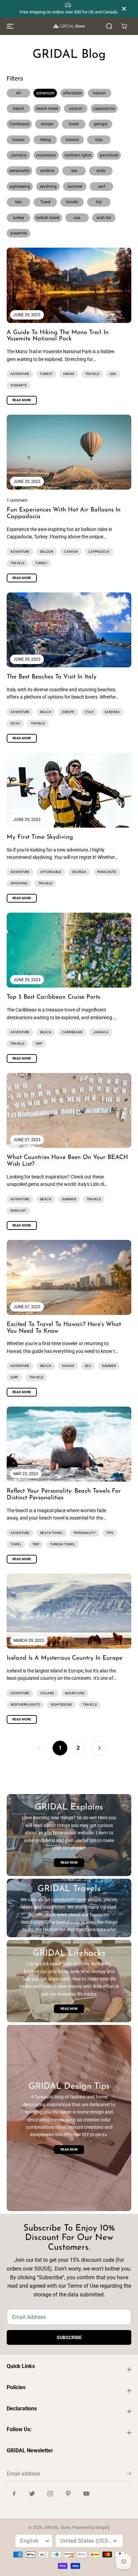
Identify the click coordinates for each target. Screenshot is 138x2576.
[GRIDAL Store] (69, 26)
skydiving (48, 186)
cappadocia (104, 109)
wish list (104, 218)
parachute (109, 155)
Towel (45, 202)
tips (18, 202)
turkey (19, 218)
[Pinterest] (68, 2493)
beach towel (47, 109)
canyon (76, 109)
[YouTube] (86, 2493)
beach (19, 109)
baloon (99, 93)
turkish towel (48, 218)
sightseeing (20, 186)
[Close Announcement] (124, 9)
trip (99, 202)
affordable (72, 93)
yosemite (19, 233)
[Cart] (124, 26)
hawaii (18, 140)
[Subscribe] (129, 2475)
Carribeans (19, 124)
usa (77, 218)
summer (75, 186)
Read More (22, 400)
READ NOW (69, 1863)
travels (72, 202)
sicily (101, 171)
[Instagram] (50, 2493)
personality (19, 171)
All (18, 93)
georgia (101, 124)
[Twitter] (32, 2493)
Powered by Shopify (91, 2527)
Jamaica (18, 155)
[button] (9, 26)
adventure (45, 93)
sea (74, 171)
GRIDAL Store (57, 2527)
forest (74, 124)
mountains (46, 155)
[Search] (109, 26)
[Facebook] (14, 2493)
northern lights (78, 155)
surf (102, 186)
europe (47, 124)
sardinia (47, 171)
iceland (72, 140)
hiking (45, 140)
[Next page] (99, 1748)
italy (99, 140)
